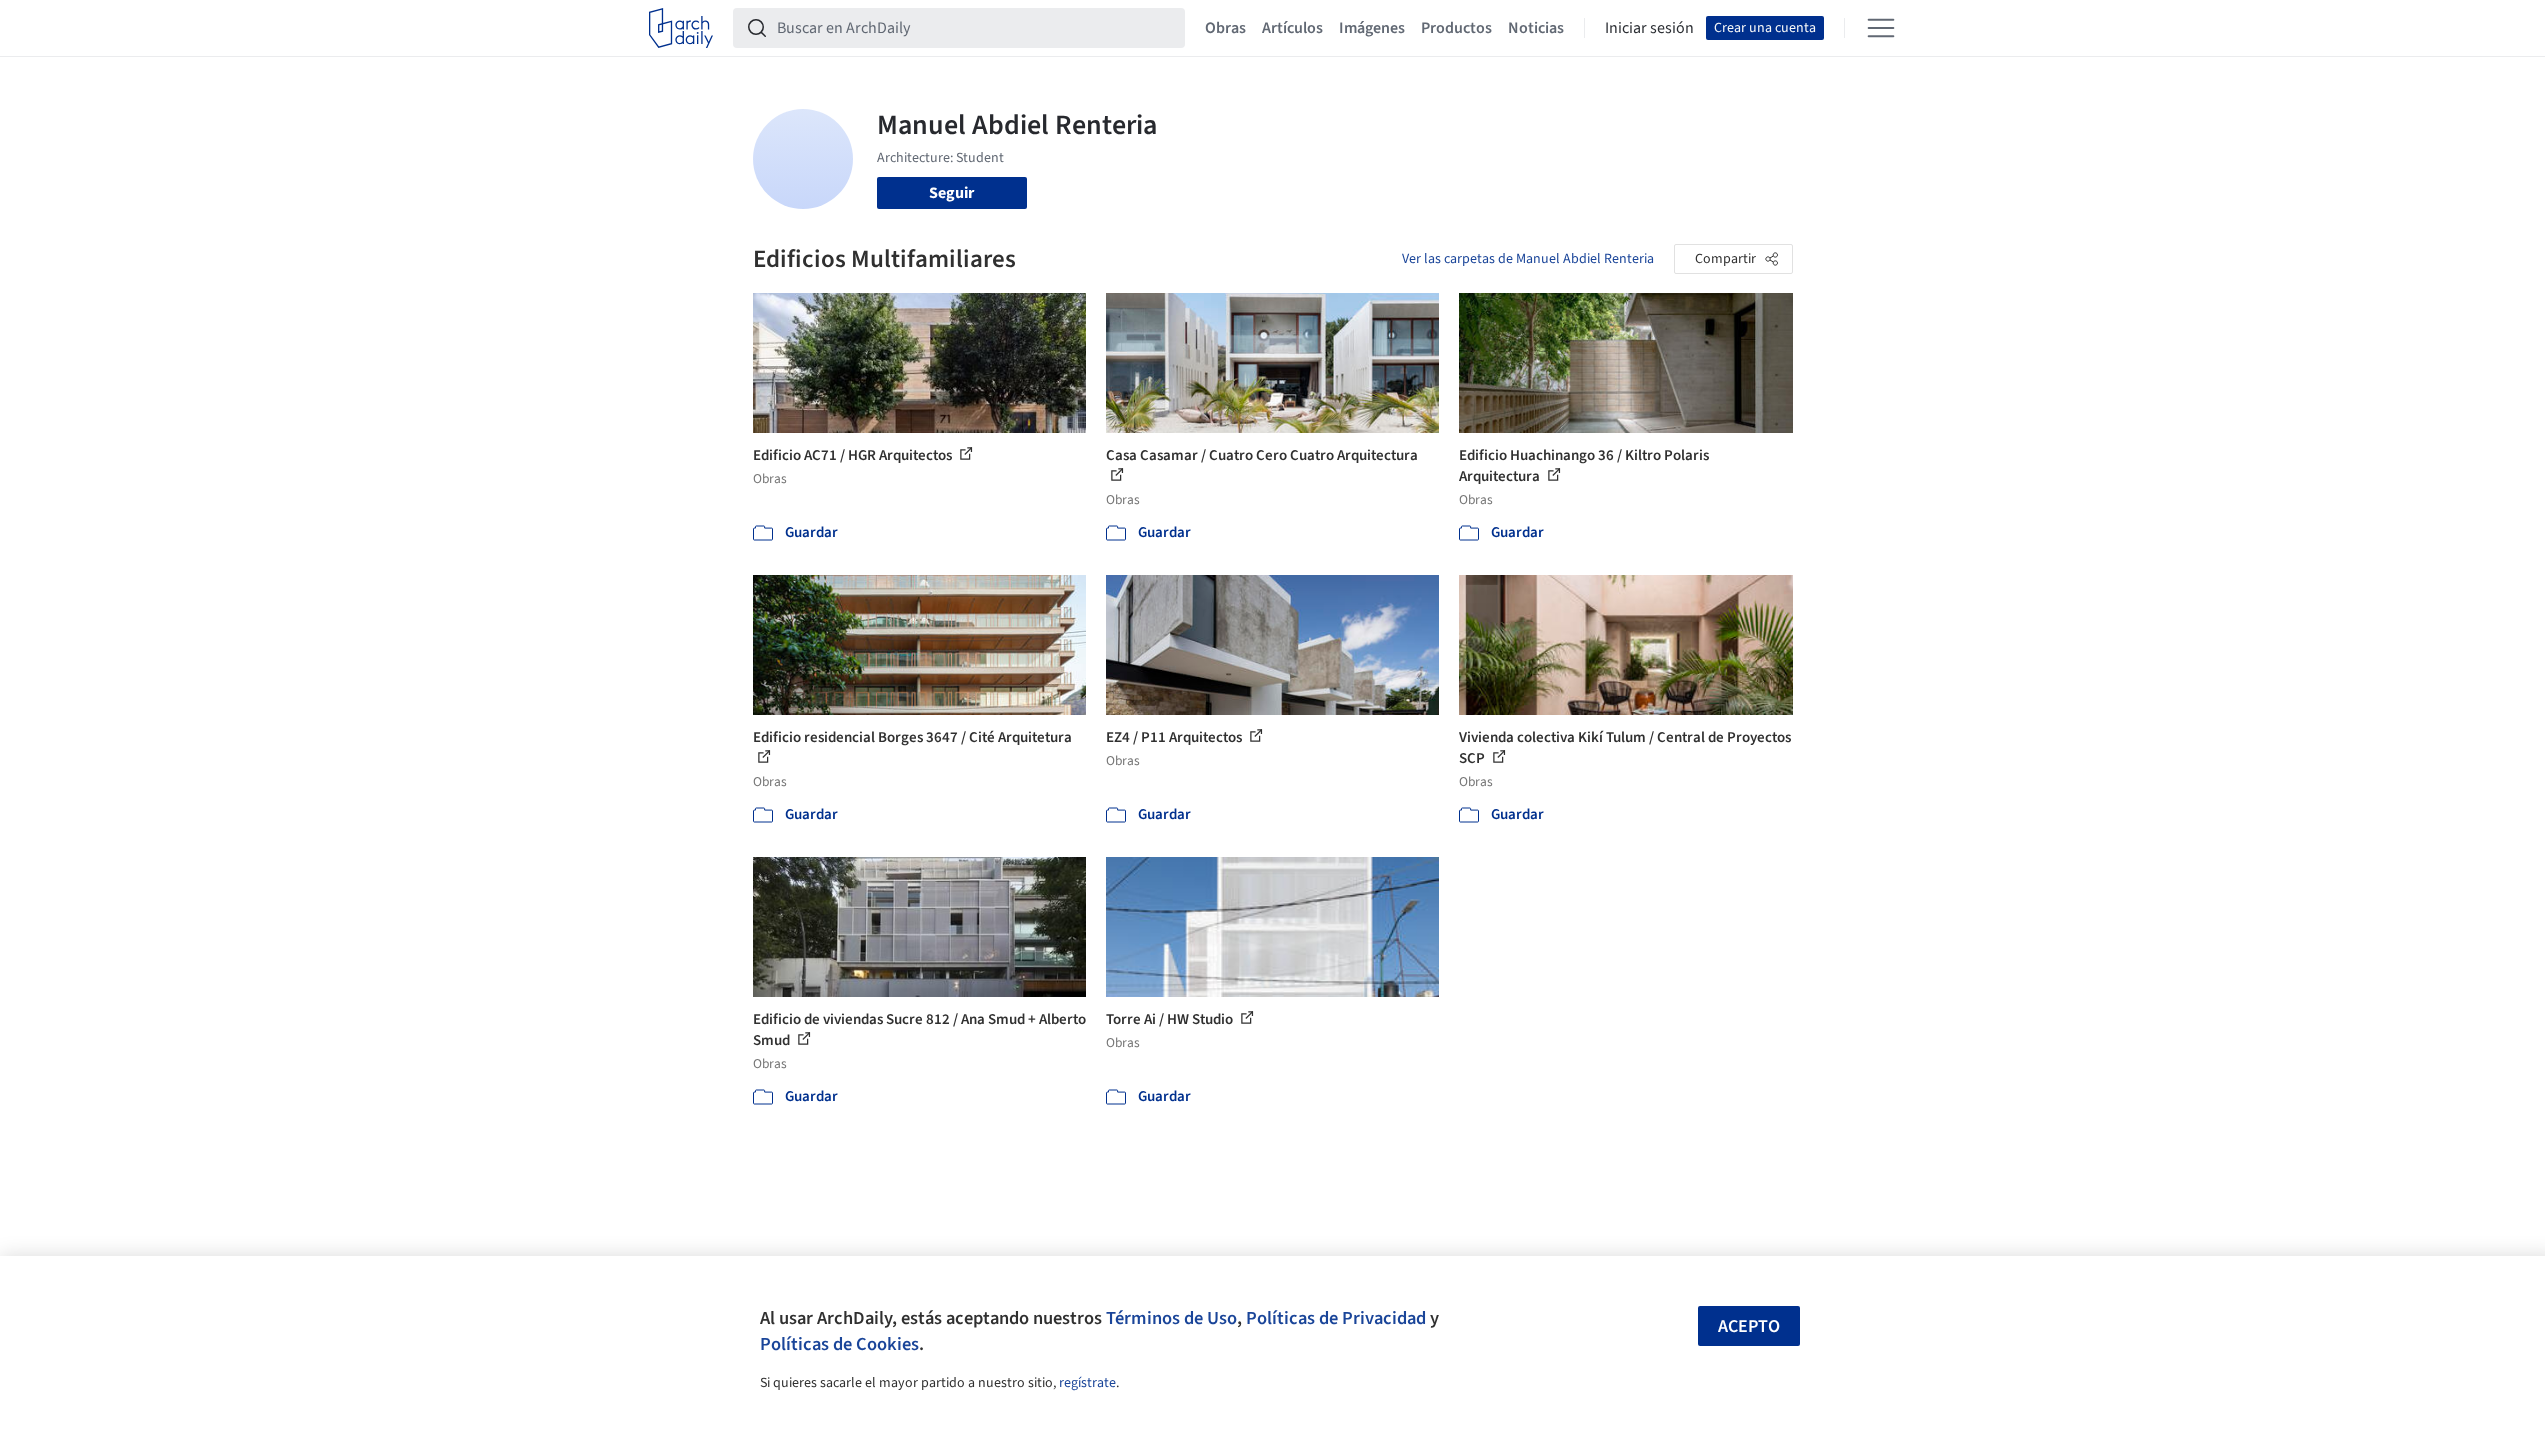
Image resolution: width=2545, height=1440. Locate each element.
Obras (1225, 28)
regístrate (1087, 1383)
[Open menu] (1881, 28)
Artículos (1292, 28)
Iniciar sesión (1649, 28)
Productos (1456, 28)
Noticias (1536, 28)
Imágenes (1372, 28)
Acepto (1749, 1326)
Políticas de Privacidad (1336, 1318)
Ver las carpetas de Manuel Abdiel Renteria (1528, 259)
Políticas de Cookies (839, 1344)
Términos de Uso (1171, 1318)
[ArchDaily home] (681, 28)
